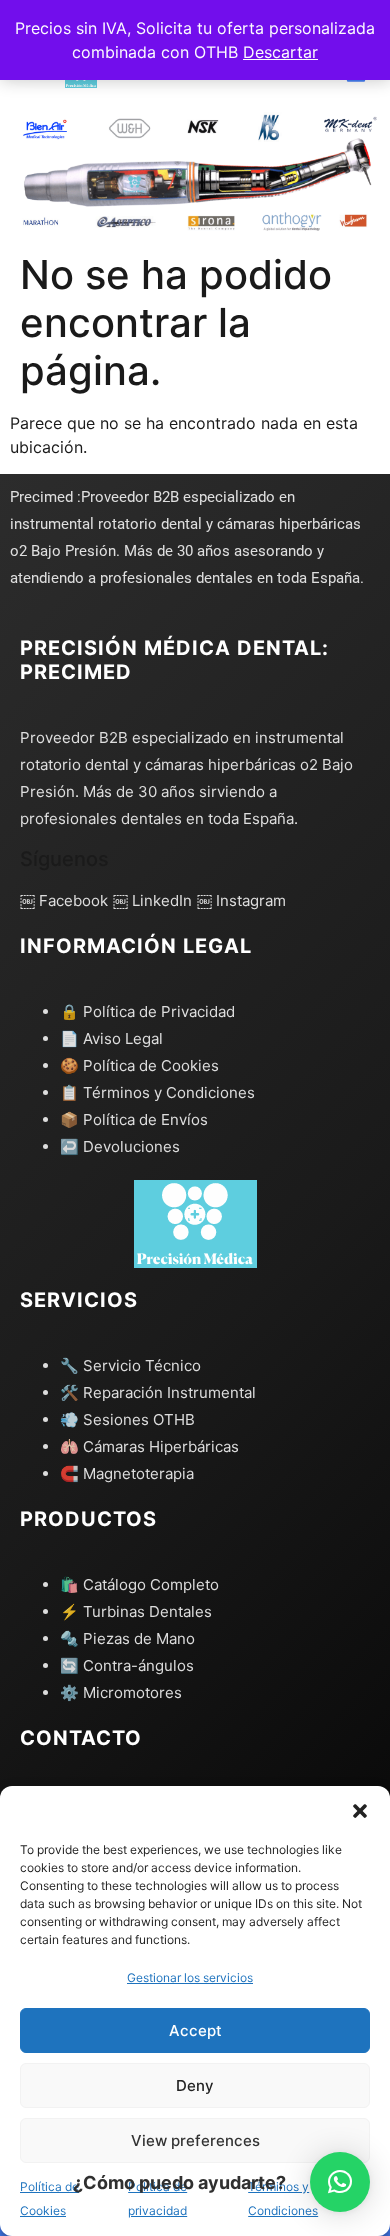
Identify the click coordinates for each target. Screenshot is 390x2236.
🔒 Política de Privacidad (147, 1011)
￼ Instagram (241, 900)
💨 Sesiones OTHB (127, 1419)
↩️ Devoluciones (120, 1146)
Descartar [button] (280, 52)
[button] (360, 1811)
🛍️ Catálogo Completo (139, 1584)
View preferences (195, 2140)
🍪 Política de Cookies (139, 1065)
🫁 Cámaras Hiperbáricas (149, 1446)
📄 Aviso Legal (111, 1038)
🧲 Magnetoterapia (127, 1473)
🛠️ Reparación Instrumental (158, 1392)
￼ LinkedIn (152, 900)
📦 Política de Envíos (134, 1119)
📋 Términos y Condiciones (157, 1092)
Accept (195, 2030)
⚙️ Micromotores (121, 1692)
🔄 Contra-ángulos (127, 1665)
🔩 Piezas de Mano (127, 1638)
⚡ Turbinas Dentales (136, 1611)
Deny (195, 2085)
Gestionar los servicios (190, 1977)
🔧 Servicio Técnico (130, 1365)
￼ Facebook (64, 900)
